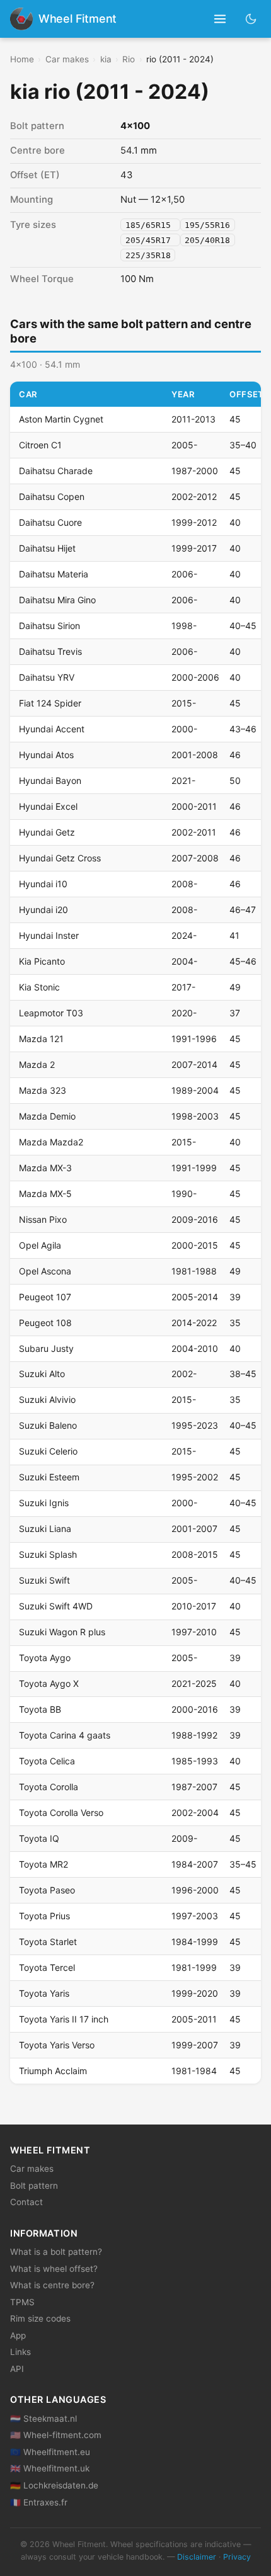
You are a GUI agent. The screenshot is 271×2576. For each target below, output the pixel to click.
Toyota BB (40, 1709)
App (18, 2335)
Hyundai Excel (48, 806)
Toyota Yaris (44, 1993)
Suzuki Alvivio (47, 1399)
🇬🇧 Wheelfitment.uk (50, 2468)
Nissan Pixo (43, 1219)
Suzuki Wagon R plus (62, 1632)
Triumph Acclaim (53, 2071)
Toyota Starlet (48, 1942)
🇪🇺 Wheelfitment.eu (50, 2452)
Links (20, 2352)
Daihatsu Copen (52, 496)
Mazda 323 (43, 1090)
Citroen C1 (40, 445)
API (17, 2369)
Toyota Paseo (47, 1890)
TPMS (22, 2302)
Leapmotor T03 (51, 1013)
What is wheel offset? (54, 2269)
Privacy (237, 2557)
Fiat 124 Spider (50, 703)
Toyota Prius (44, 1916)
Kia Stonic (39, 987)
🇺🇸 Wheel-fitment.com (56, 2435)
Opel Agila (40, 1245)
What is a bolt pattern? (56, 2252)
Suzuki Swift (44, 1580)
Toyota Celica (47, 1761)
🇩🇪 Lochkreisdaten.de (54, 2485)
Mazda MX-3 (45, 1168)
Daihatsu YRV (47, 677)
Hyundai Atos (46, 755)
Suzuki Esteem (49, 1477)
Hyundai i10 (43, 884)
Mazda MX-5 (45, 1194)
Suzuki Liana (45, 1529)
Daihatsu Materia (54, 574)
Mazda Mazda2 (51, 1142)
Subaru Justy (46, 1348)
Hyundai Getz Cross (60, 858)
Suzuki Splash (48, 1554)
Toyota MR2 (43, 1864)
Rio (129, 59)
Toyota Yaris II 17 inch (64, 2019)
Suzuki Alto (42, 1374)
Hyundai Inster (49, 935)
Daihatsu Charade (56, 471)
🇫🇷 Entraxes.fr (39, 2502)
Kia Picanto (42, 961)
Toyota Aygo (45, 1658)
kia (106, 59)
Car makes (67, 59)
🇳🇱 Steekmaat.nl (43, 2419)
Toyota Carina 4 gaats (65, 1735)
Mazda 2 (37, 1064)
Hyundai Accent (52, 729)
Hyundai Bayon (50, 780)
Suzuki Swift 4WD (56, 1606)
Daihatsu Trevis (50, 651)
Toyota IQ (39, 1838)
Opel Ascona (45, 1271)
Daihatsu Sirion (49, 626)
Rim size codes (40, 2318)
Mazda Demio (47, 1116)
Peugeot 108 (45, 1323)
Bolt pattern (34, 2186)
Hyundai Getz (47, 832)
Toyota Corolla (49, 1787)
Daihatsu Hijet (47, 548)
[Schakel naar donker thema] (251, 19)
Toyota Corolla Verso (61, 1813)
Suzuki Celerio (48, 1451)
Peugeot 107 (45, 1297)
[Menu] (220, 19)
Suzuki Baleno (48, 1425)
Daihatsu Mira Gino (57, 600)
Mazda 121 (41, 1039)
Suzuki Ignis (44, 1503)
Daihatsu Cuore (50, 522)
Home (22, 59)
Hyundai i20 (43, 910)
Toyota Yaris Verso (57, 2045)
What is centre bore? (52, 2285)
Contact (26, 2202)
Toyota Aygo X (49, 1683)
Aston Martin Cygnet (61, 419)
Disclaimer (197, 2557)
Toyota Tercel (47, 1967)
